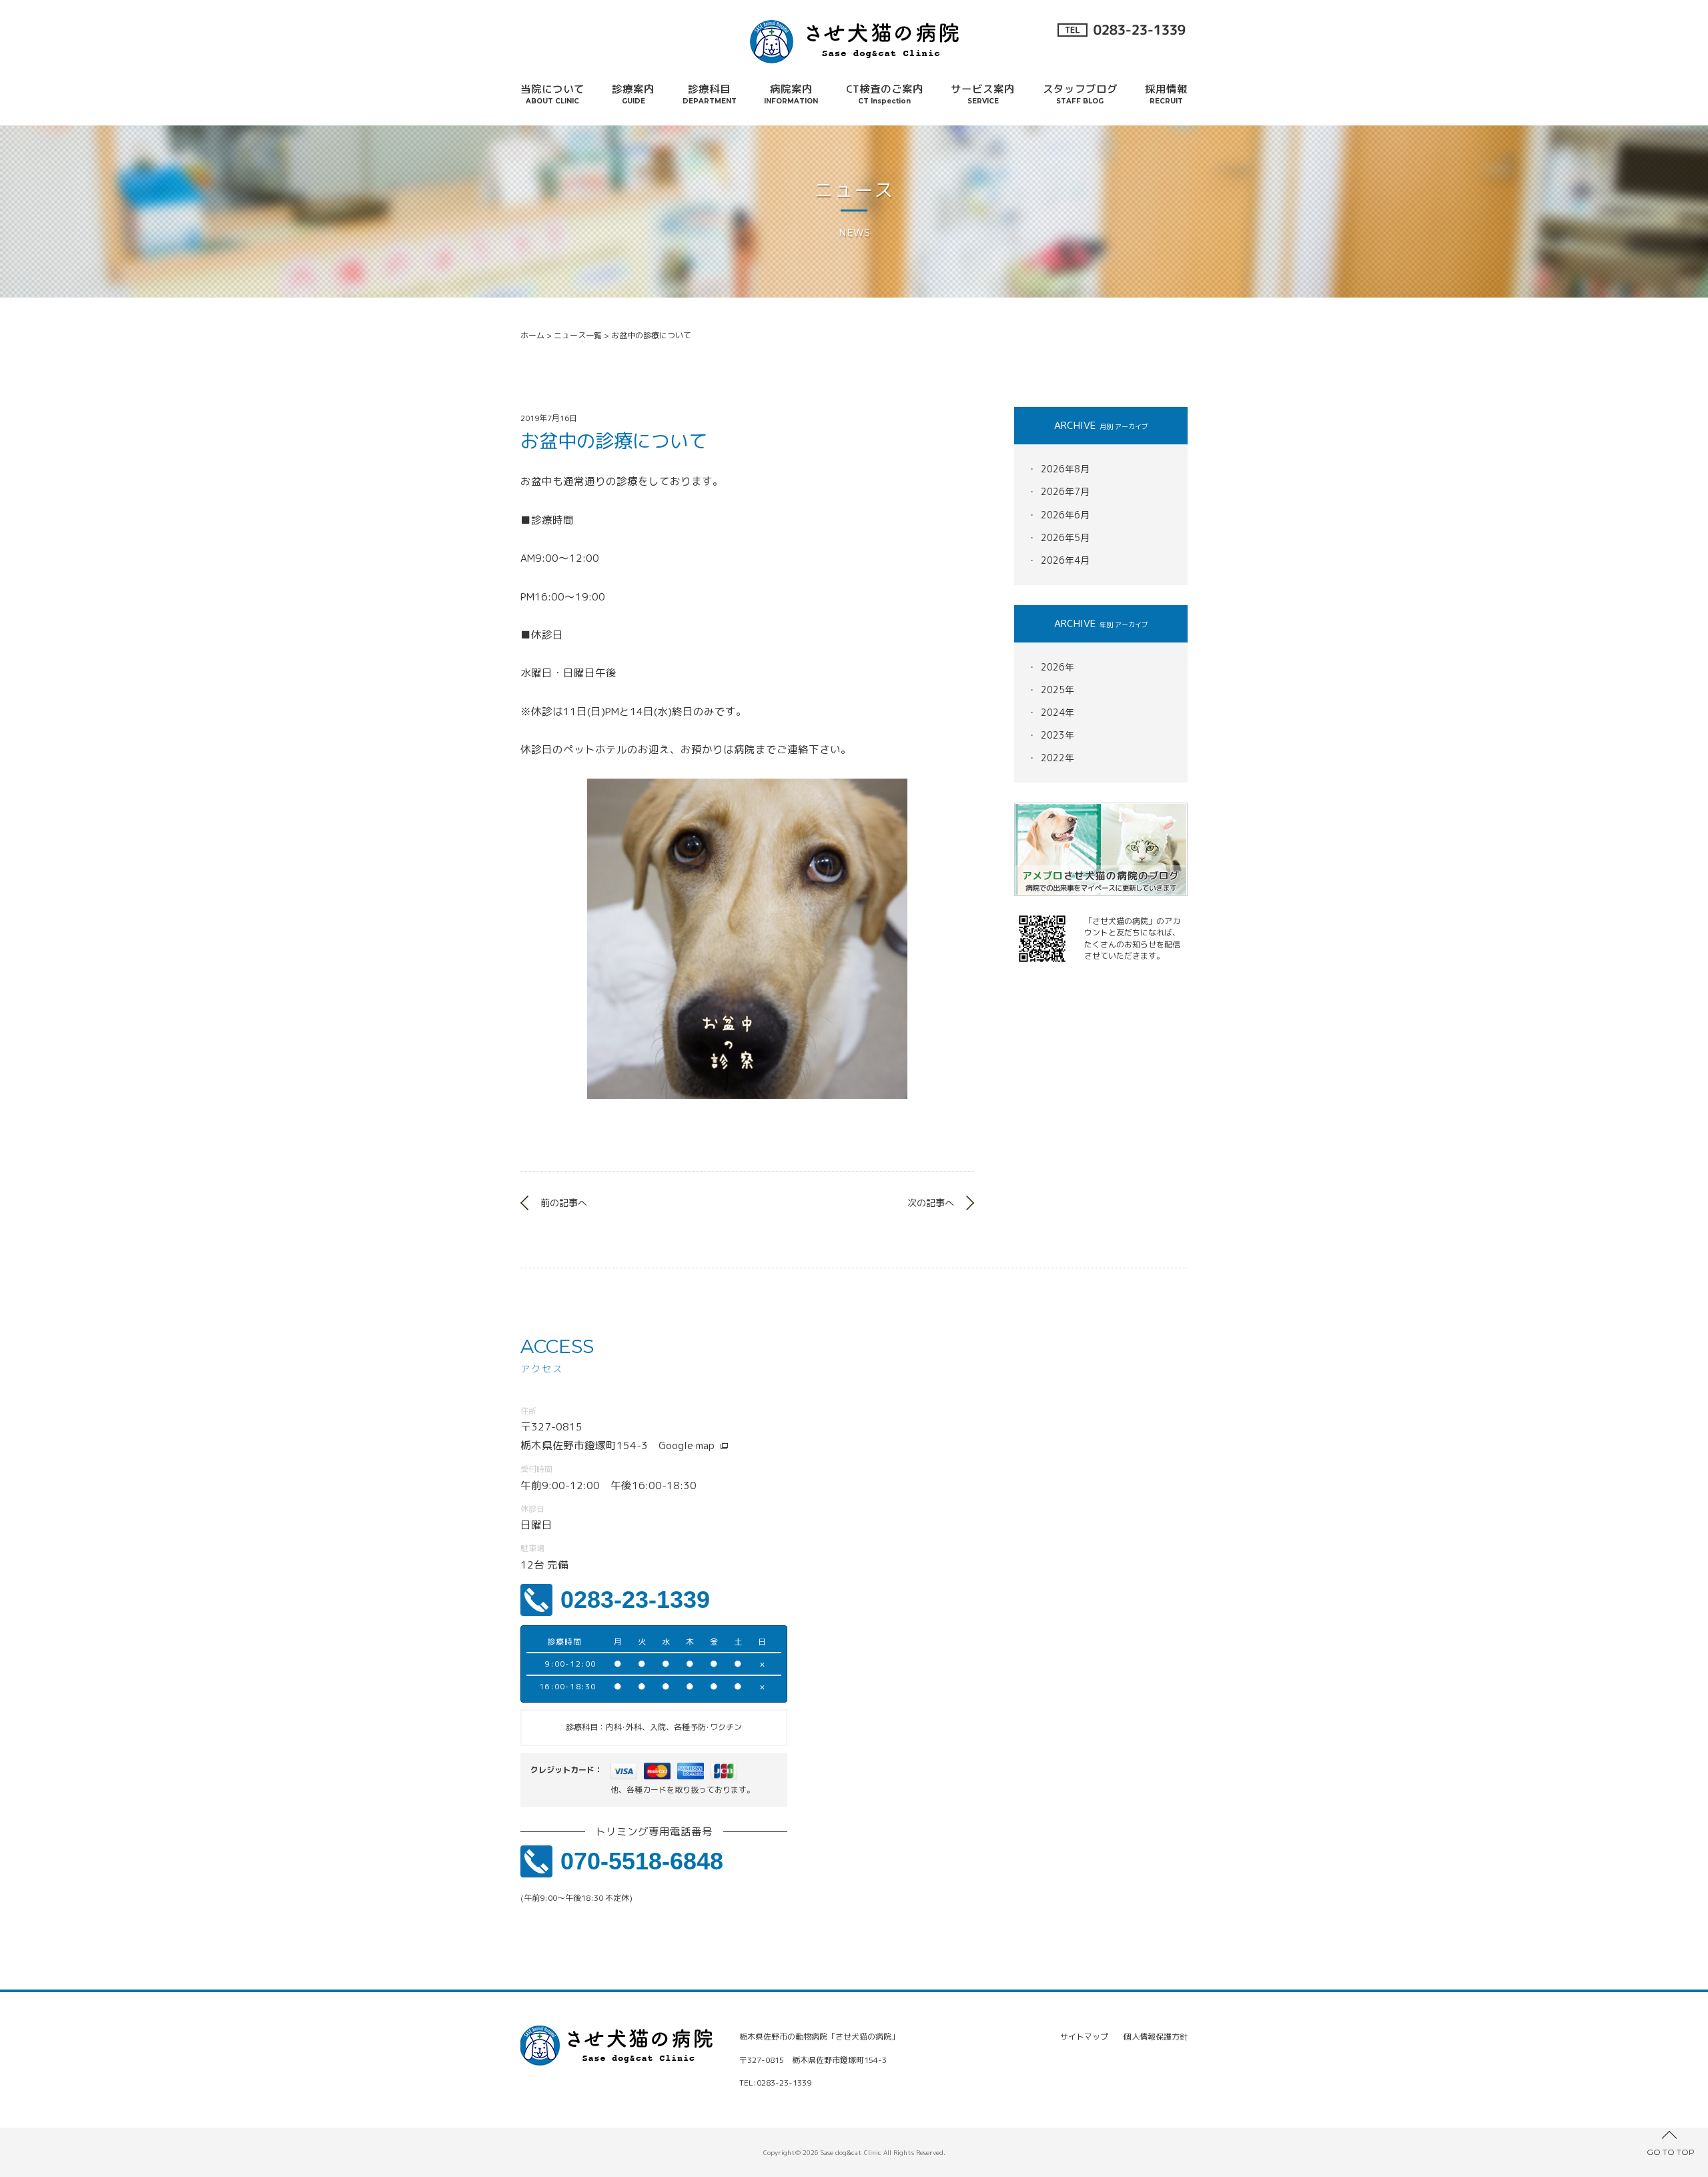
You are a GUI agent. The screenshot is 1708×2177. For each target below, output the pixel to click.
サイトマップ (1084, 2037)
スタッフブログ (1080, 93)
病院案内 (791, 93)
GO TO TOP (1671, 2152)
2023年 (1057, 735)
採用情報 (1166, 93)
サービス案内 (983, 93)
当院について (552, 93)
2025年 (1057, 690)
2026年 (1057, 667)
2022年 (1057, 758)
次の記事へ (931, 1203)
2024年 (1057, 712)
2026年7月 (1065, 491)
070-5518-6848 (642, 1861)
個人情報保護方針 (1156, 2037)
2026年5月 (1065, 537)
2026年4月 (1065, 560)
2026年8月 (1065, 469)
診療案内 (633, 93)
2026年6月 (1065, 515)
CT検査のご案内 (885, 93)
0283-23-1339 (635, 1600)
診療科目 (710, 93)
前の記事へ (564, 1203)
